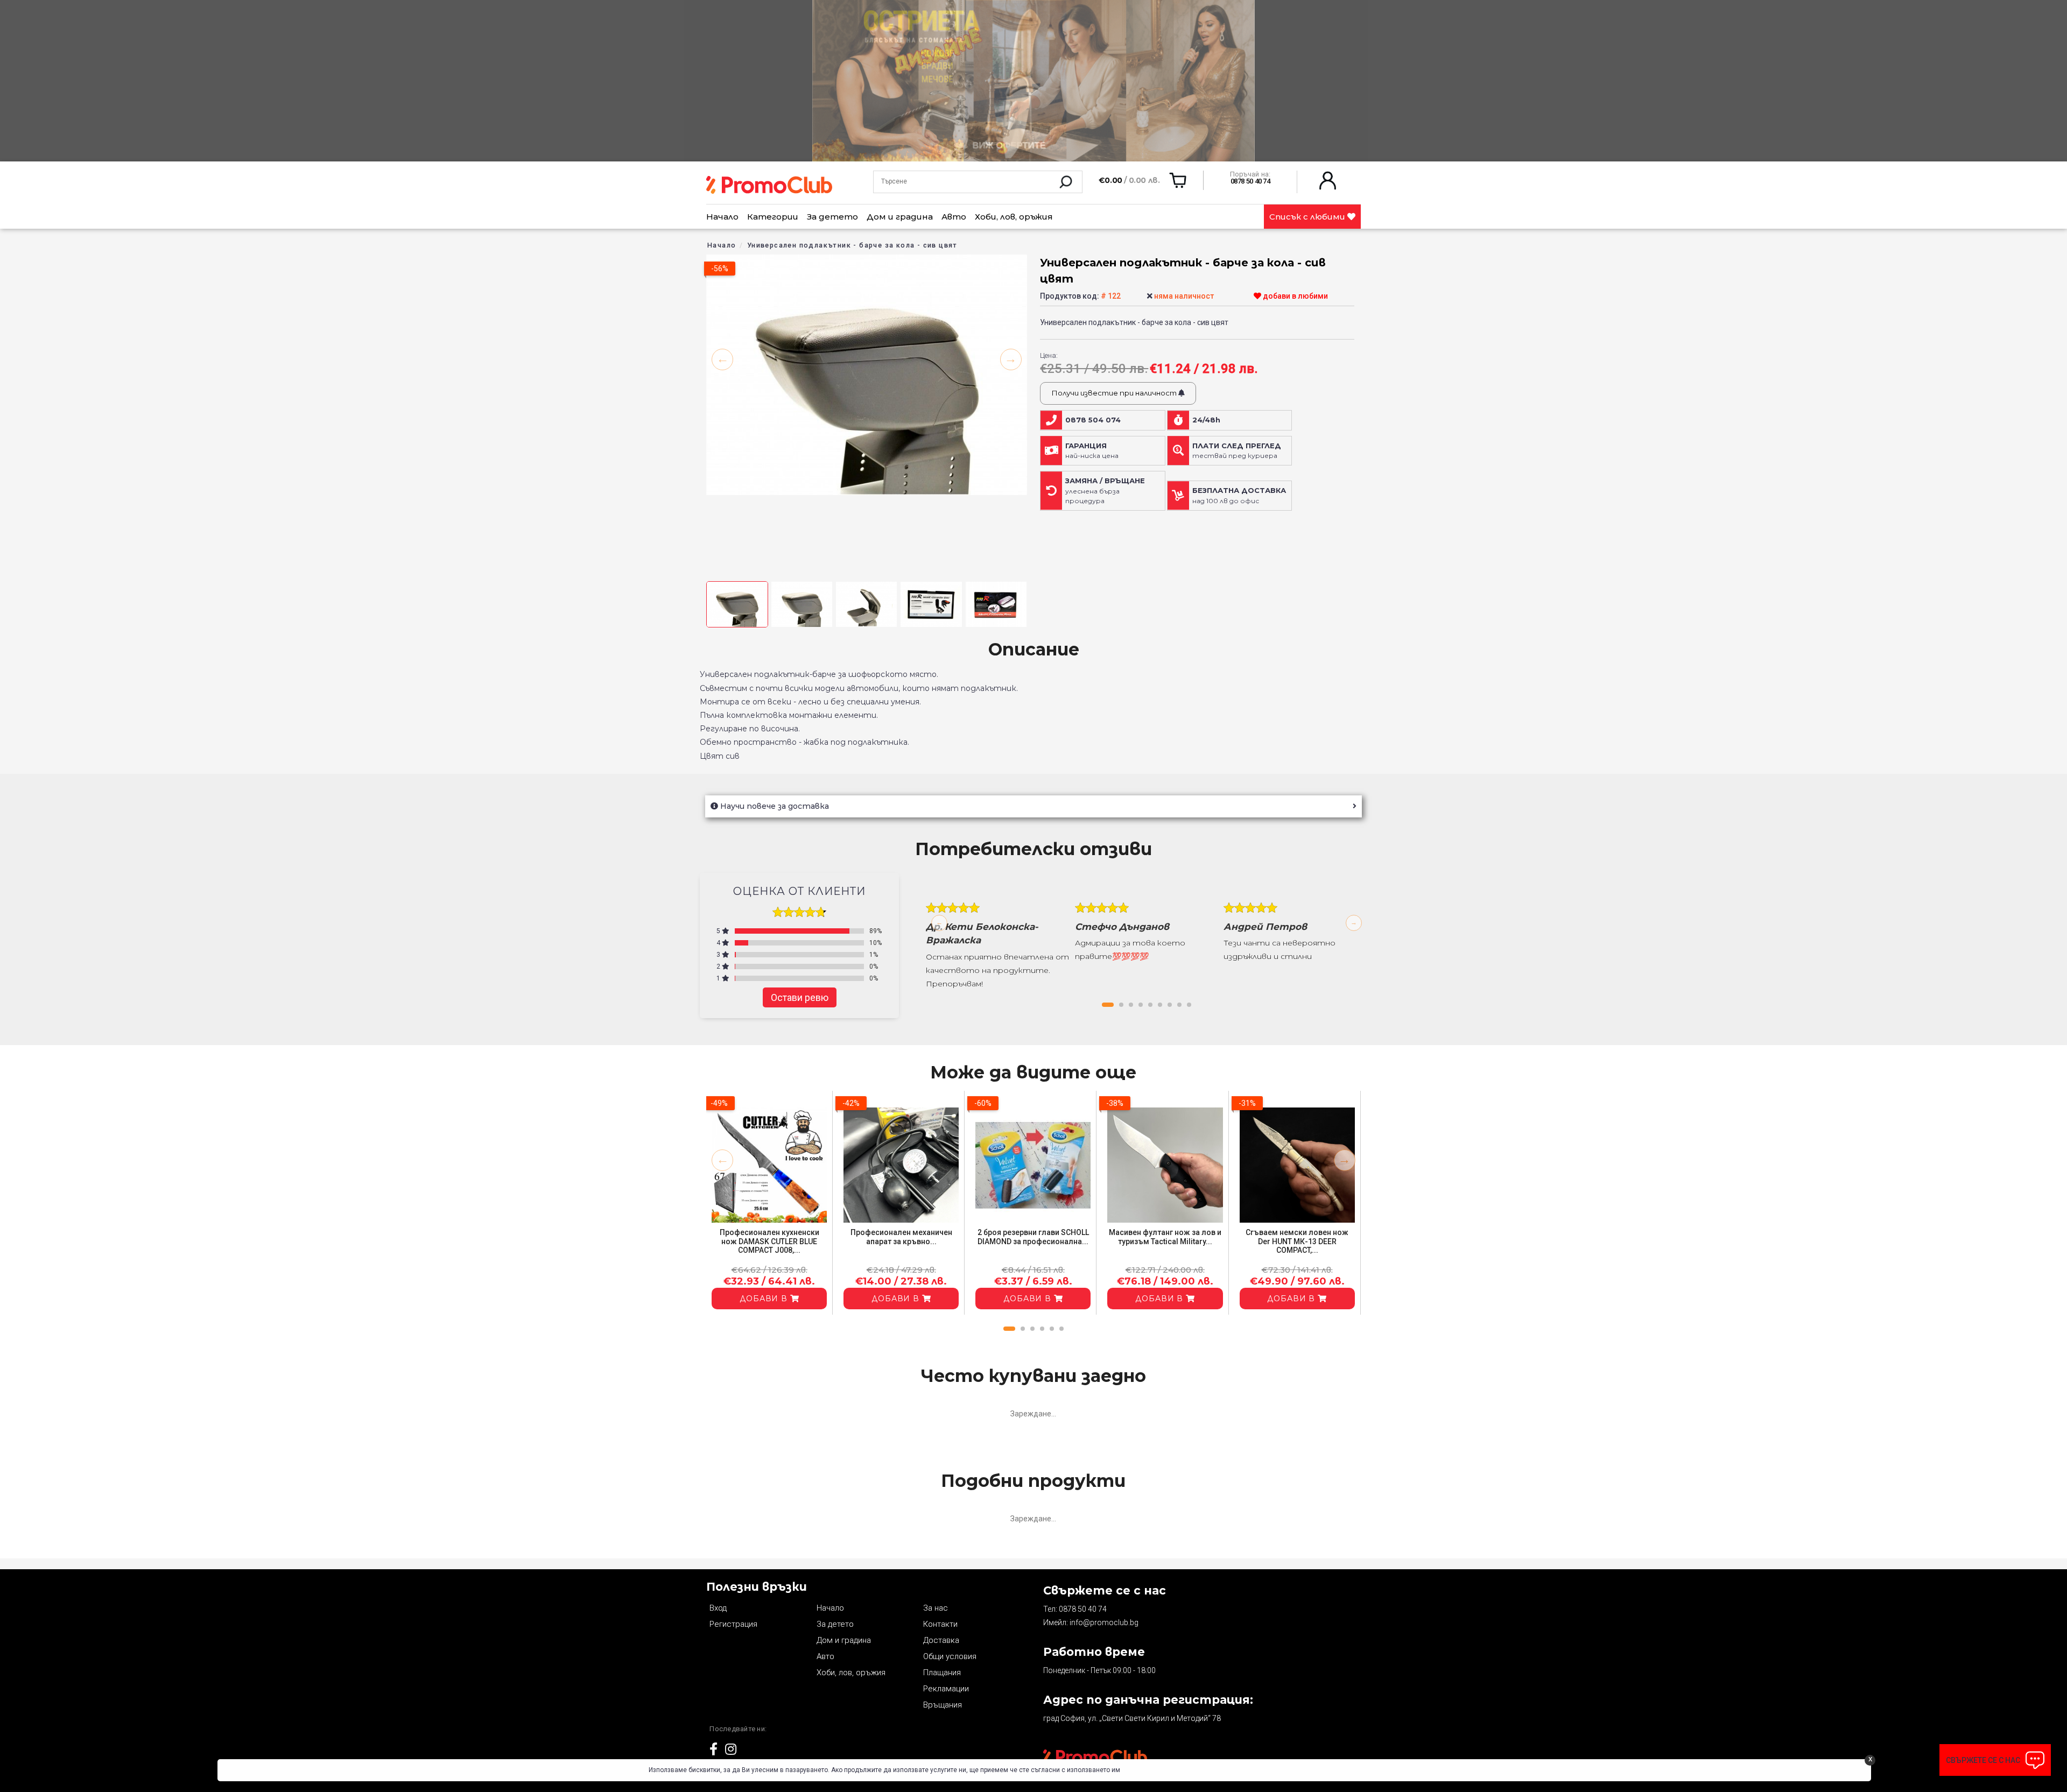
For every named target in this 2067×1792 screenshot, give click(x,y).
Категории (773, 217)
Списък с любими (1308, 217)
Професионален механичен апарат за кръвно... (901, 1237)
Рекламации (946, 1689)
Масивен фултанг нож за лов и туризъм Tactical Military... (1165, 1237)
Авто (954, 217)
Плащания (942, 1673)
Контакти (940, 1624)
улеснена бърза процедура (1105, 491)
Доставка (941, 1640)
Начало (722, 217)
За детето (832, 217)
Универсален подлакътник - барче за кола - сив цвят (852, 245)
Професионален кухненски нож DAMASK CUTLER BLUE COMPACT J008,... (769, 1241)
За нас (936, 1608)
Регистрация (733, 1624)
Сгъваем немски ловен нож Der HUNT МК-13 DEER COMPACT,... (1297, 1241)
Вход (718, 1608)
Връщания (943, 1705)
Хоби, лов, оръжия (1014, 217)
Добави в (765, 1299)
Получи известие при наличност (1115, 393)
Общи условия (950, 1656)
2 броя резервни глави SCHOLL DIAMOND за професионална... (1033, 1237)
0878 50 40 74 (1083, 1609)
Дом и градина (900, 217)
